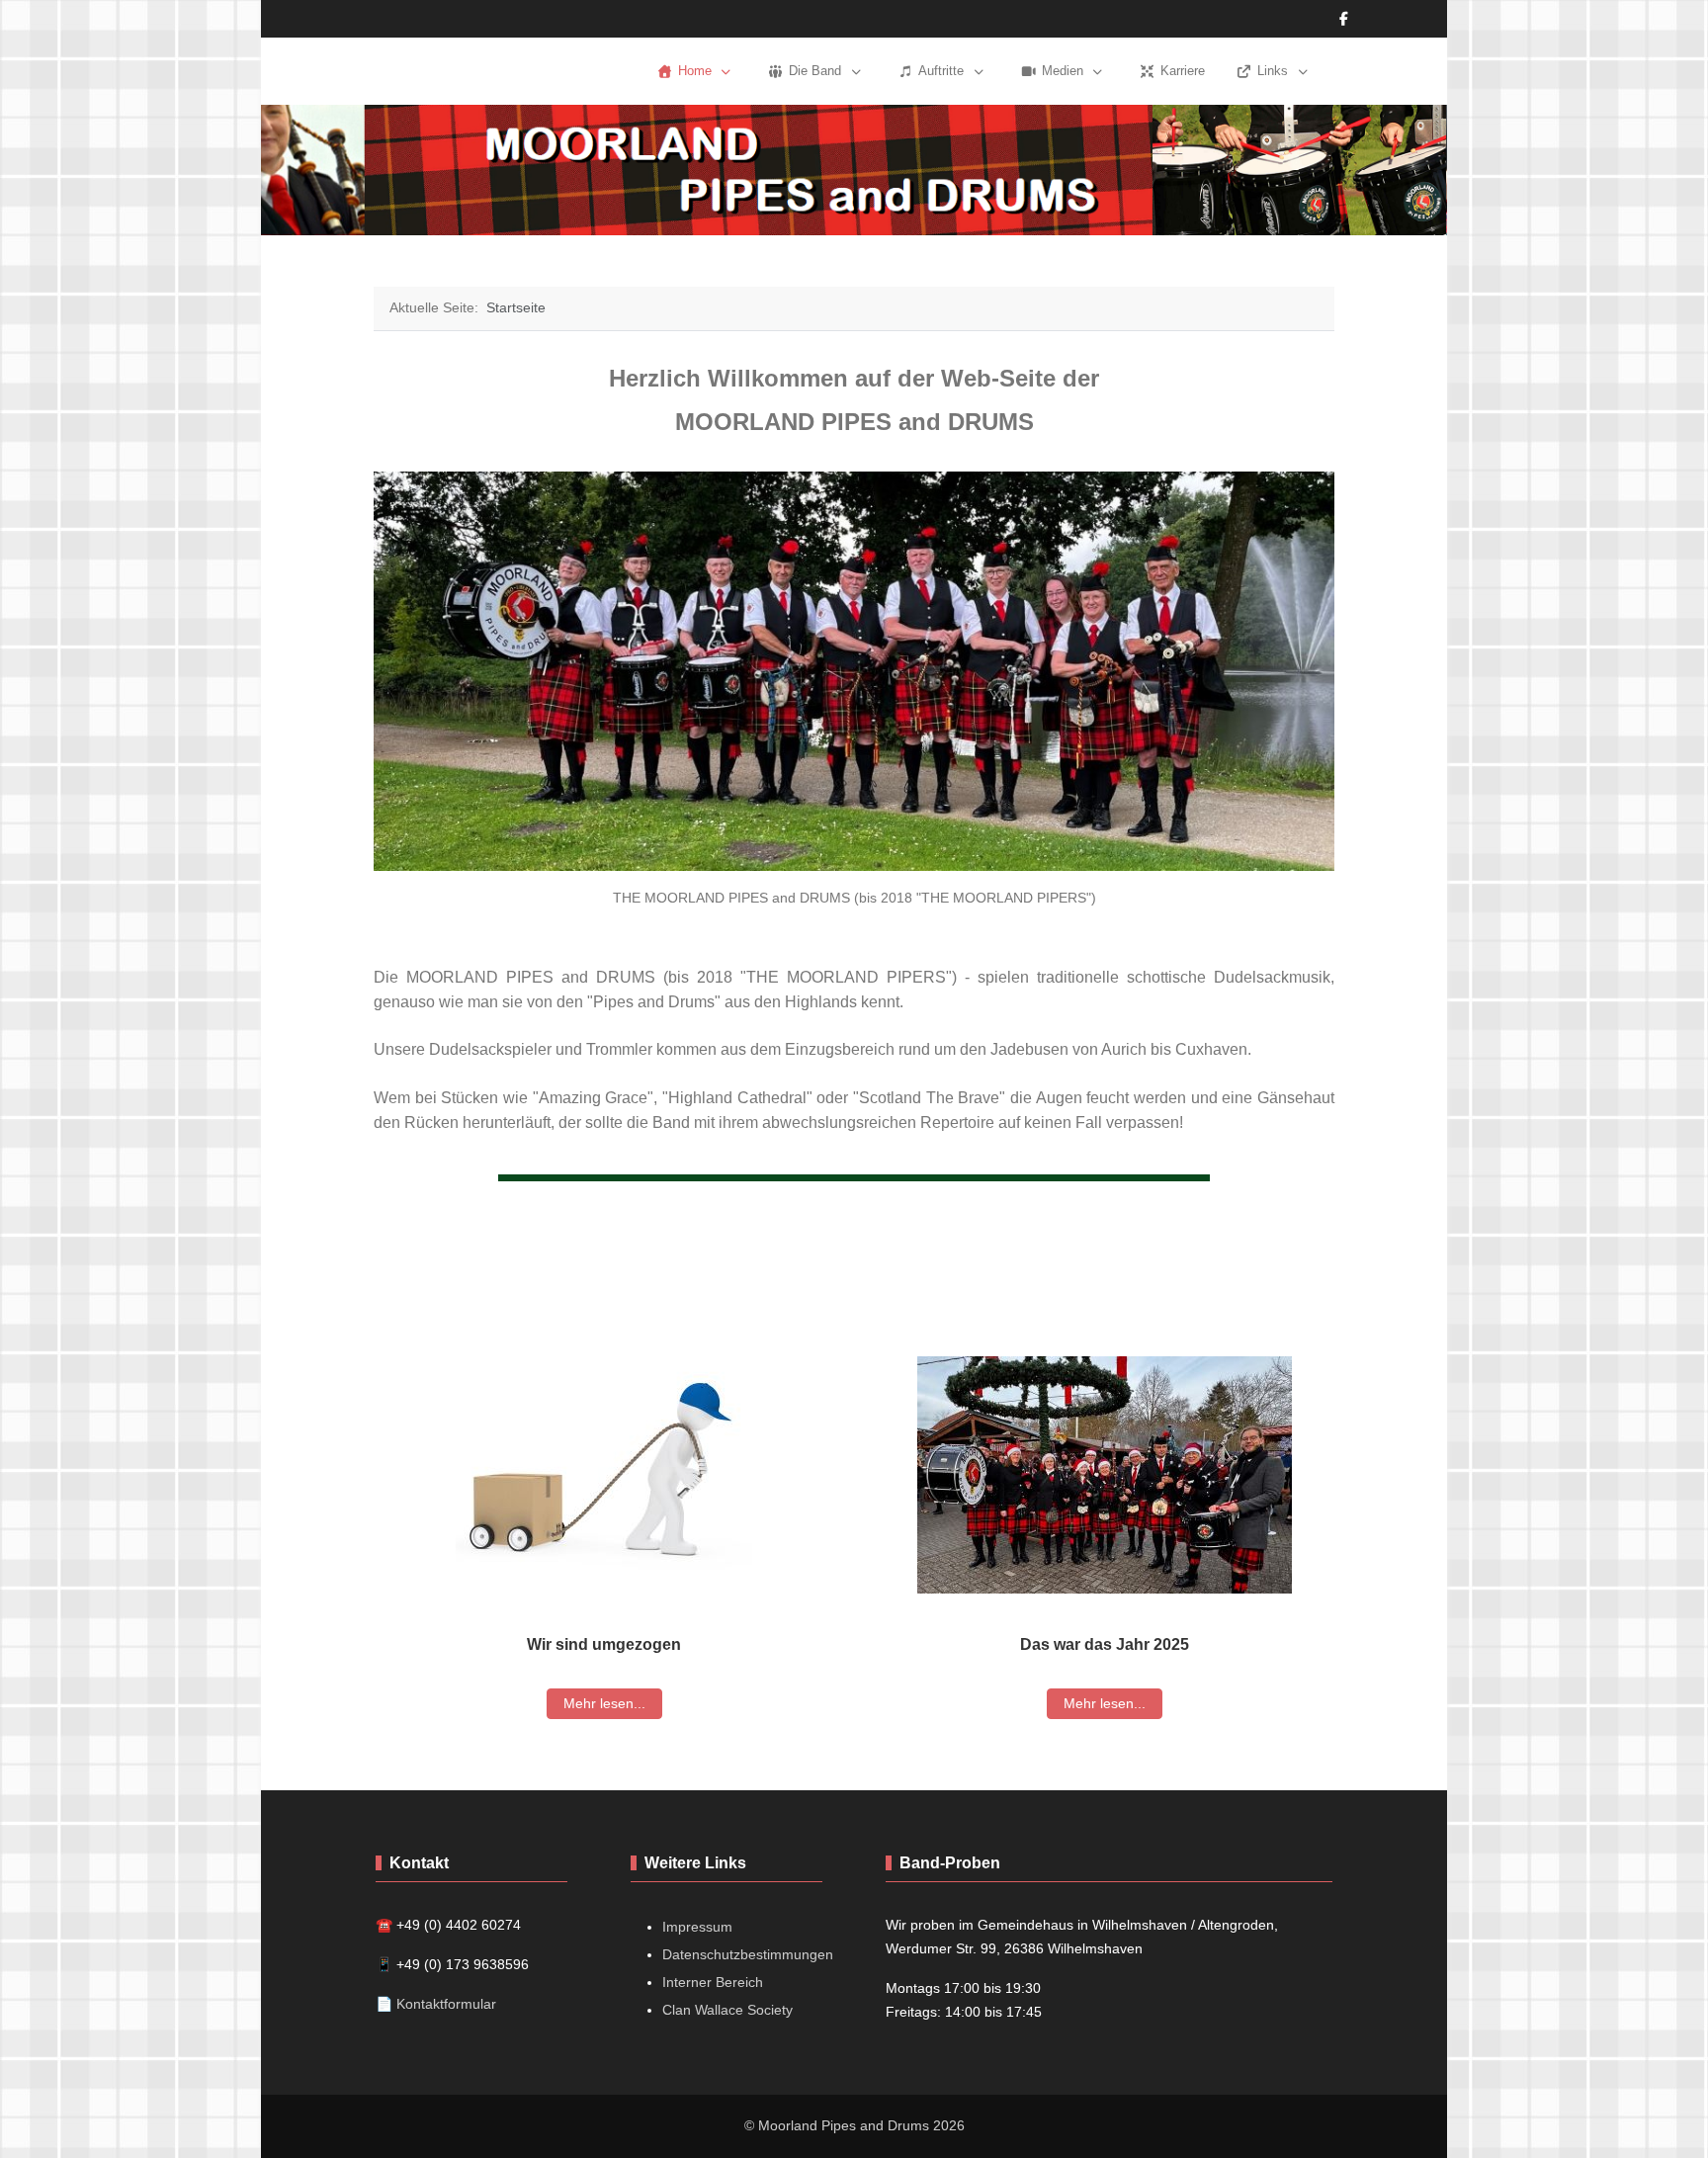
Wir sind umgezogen (604, 1644)
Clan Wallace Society (727, 2010)
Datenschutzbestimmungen (748, 1954)
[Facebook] (1344, 19)
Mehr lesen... (604, 1703)
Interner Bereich (713, 1982)
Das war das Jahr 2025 (1105, 1644)
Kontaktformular (446, 2004)
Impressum (697, 1927)
